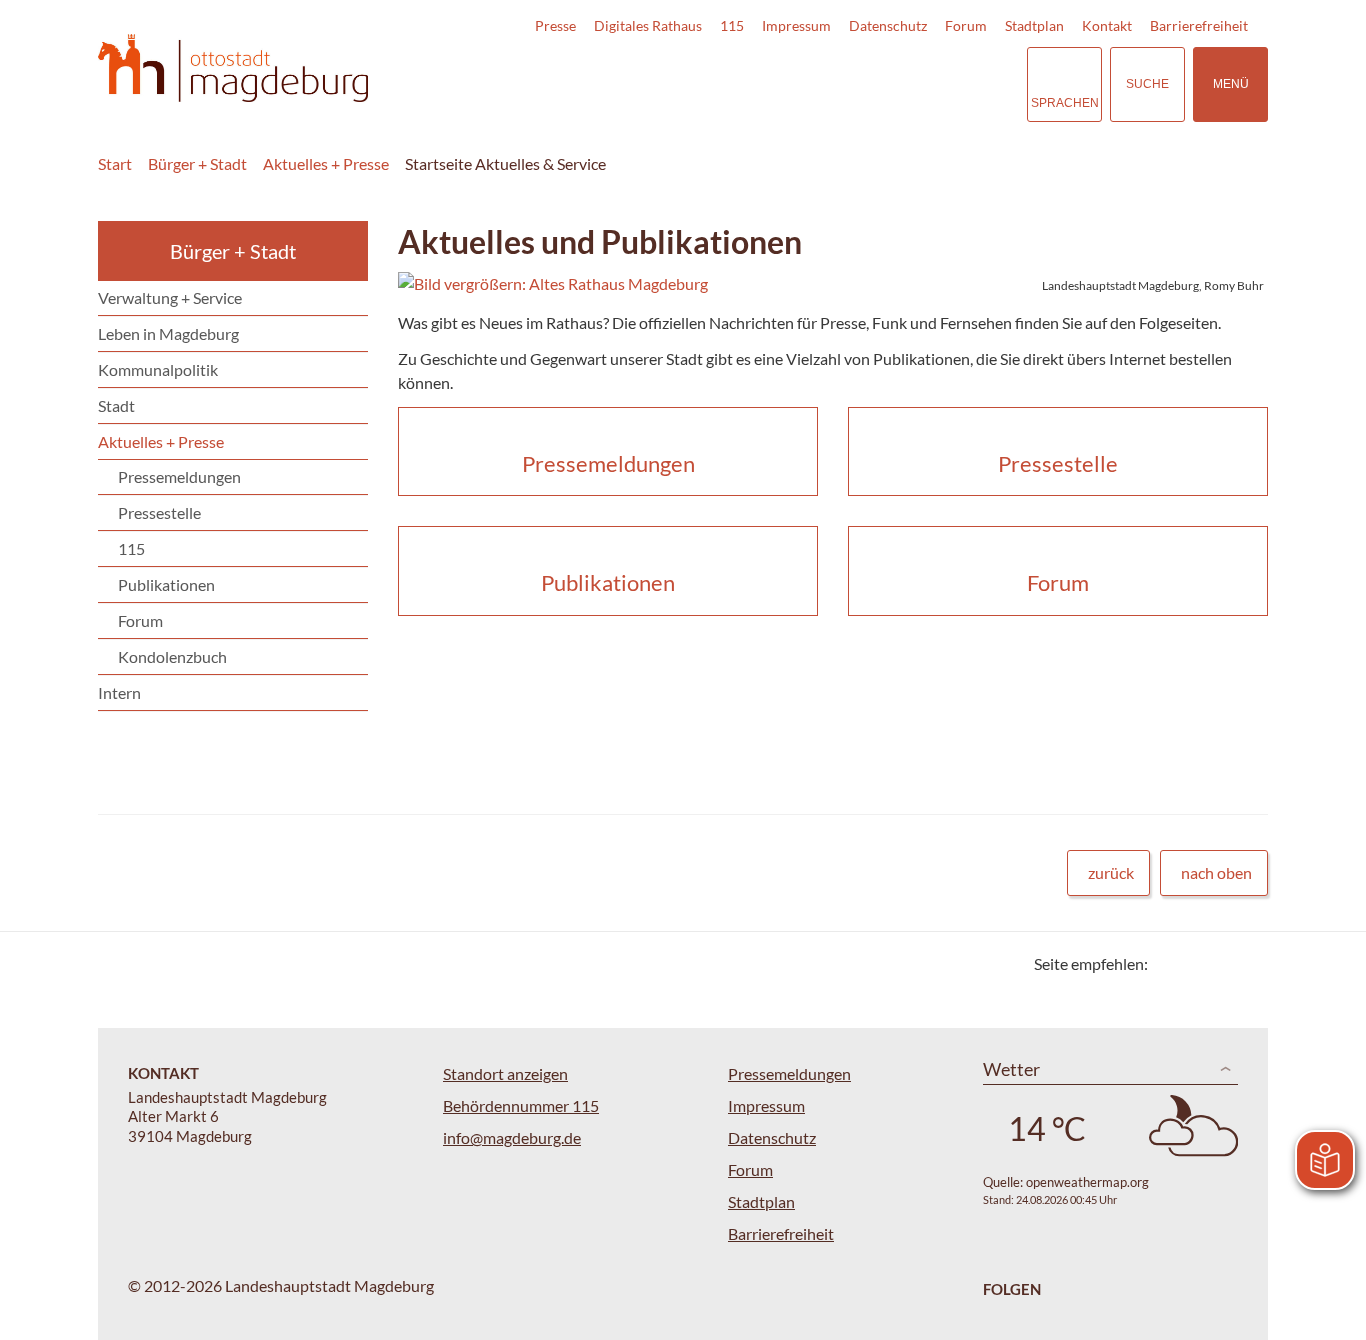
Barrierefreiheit (1199, 25)
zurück (1111, 872)
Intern (119, 692)
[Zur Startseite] (233, 68)
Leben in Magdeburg (168, 333)
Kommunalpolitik (158, 369)
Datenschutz (888, 25)
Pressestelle (159, 512)
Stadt (116, 405)
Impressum (796, 25)
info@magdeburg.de (512, 1137)
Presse (555, 25)
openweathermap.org (1087, 1182)
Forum (966, 25)
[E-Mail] (1220, 963)
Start (115, 163)
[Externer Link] (872, 84)
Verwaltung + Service (170, 297)
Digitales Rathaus (648, 25)
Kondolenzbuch (172, 656)
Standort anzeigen (505, 1073)
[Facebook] (1195, 963)
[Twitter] (1170, 963)
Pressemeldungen (179, 476)
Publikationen (166, 584)
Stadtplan (1034, 25)
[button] (833, 284)
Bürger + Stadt (197, 163)
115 (732, 25)
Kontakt (1107, 25)
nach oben (1216, 872)
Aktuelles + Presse (326, 163)
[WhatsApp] (1245, 963)
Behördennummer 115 (521, 1105)
